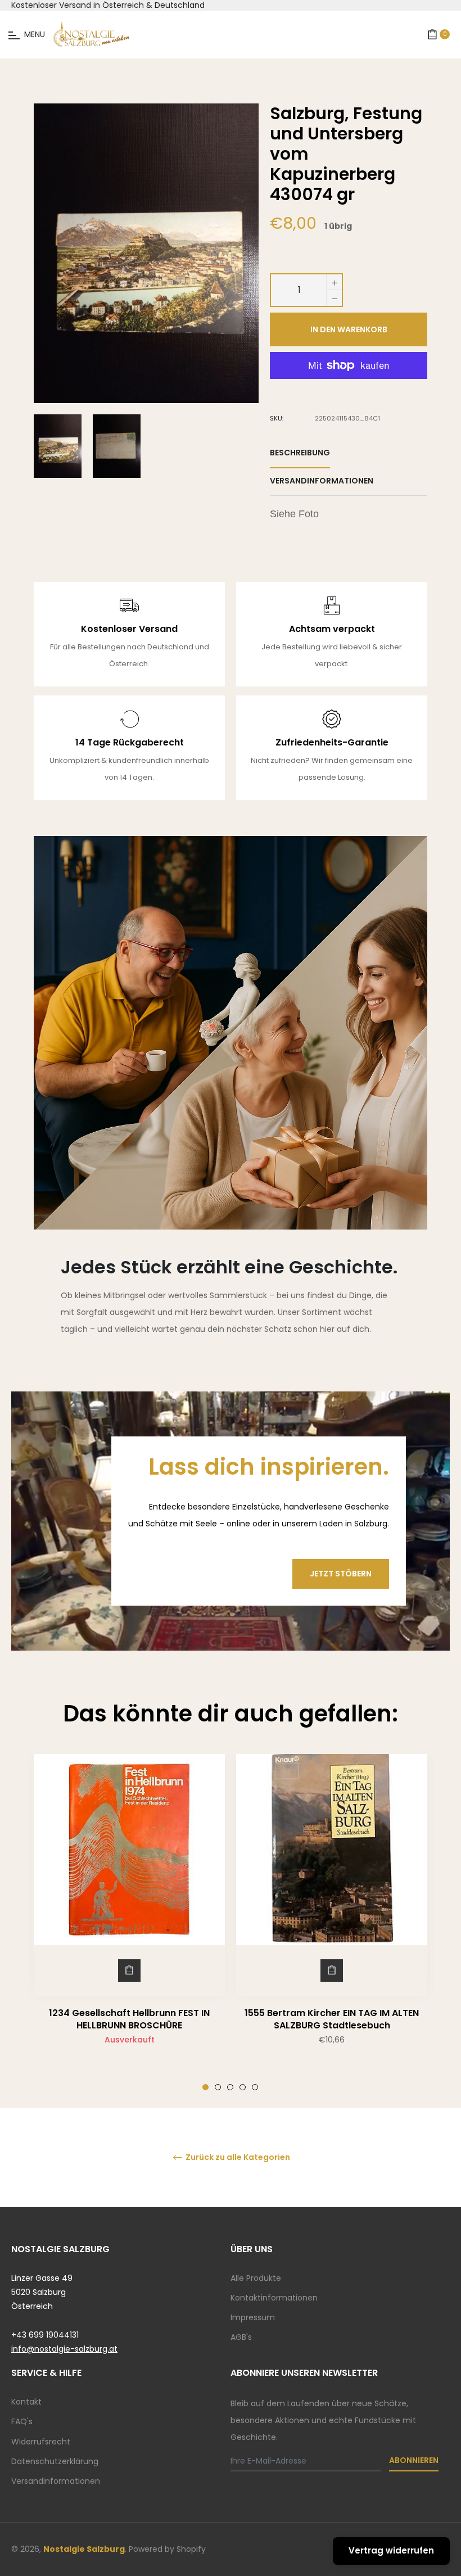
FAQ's (22, 2421)
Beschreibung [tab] (300, 453)
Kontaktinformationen (274, 2298)
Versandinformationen (56, 2481)
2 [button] (218, 2087)
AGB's (241, 2337)
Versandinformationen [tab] (322, 481)
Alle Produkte (256, 2278)
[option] (129, 1922)
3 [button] (230, 2087)
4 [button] (243, 2087)
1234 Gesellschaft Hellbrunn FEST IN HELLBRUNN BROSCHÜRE (129, 2019)
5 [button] (255, 2087)
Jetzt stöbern (341, 1574)
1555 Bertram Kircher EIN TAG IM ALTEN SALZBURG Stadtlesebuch (332, 2019)
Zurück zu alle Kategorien (237, 2157)
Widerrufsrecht (41, 2442)
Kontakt (26, 2402)
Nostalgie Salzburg (84, 2549)
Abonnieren (414, 2460)
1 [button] (205, 2087)
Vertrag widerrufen (391, 2550)
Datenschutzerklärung (55, 2461)
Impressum (253, 2317)
